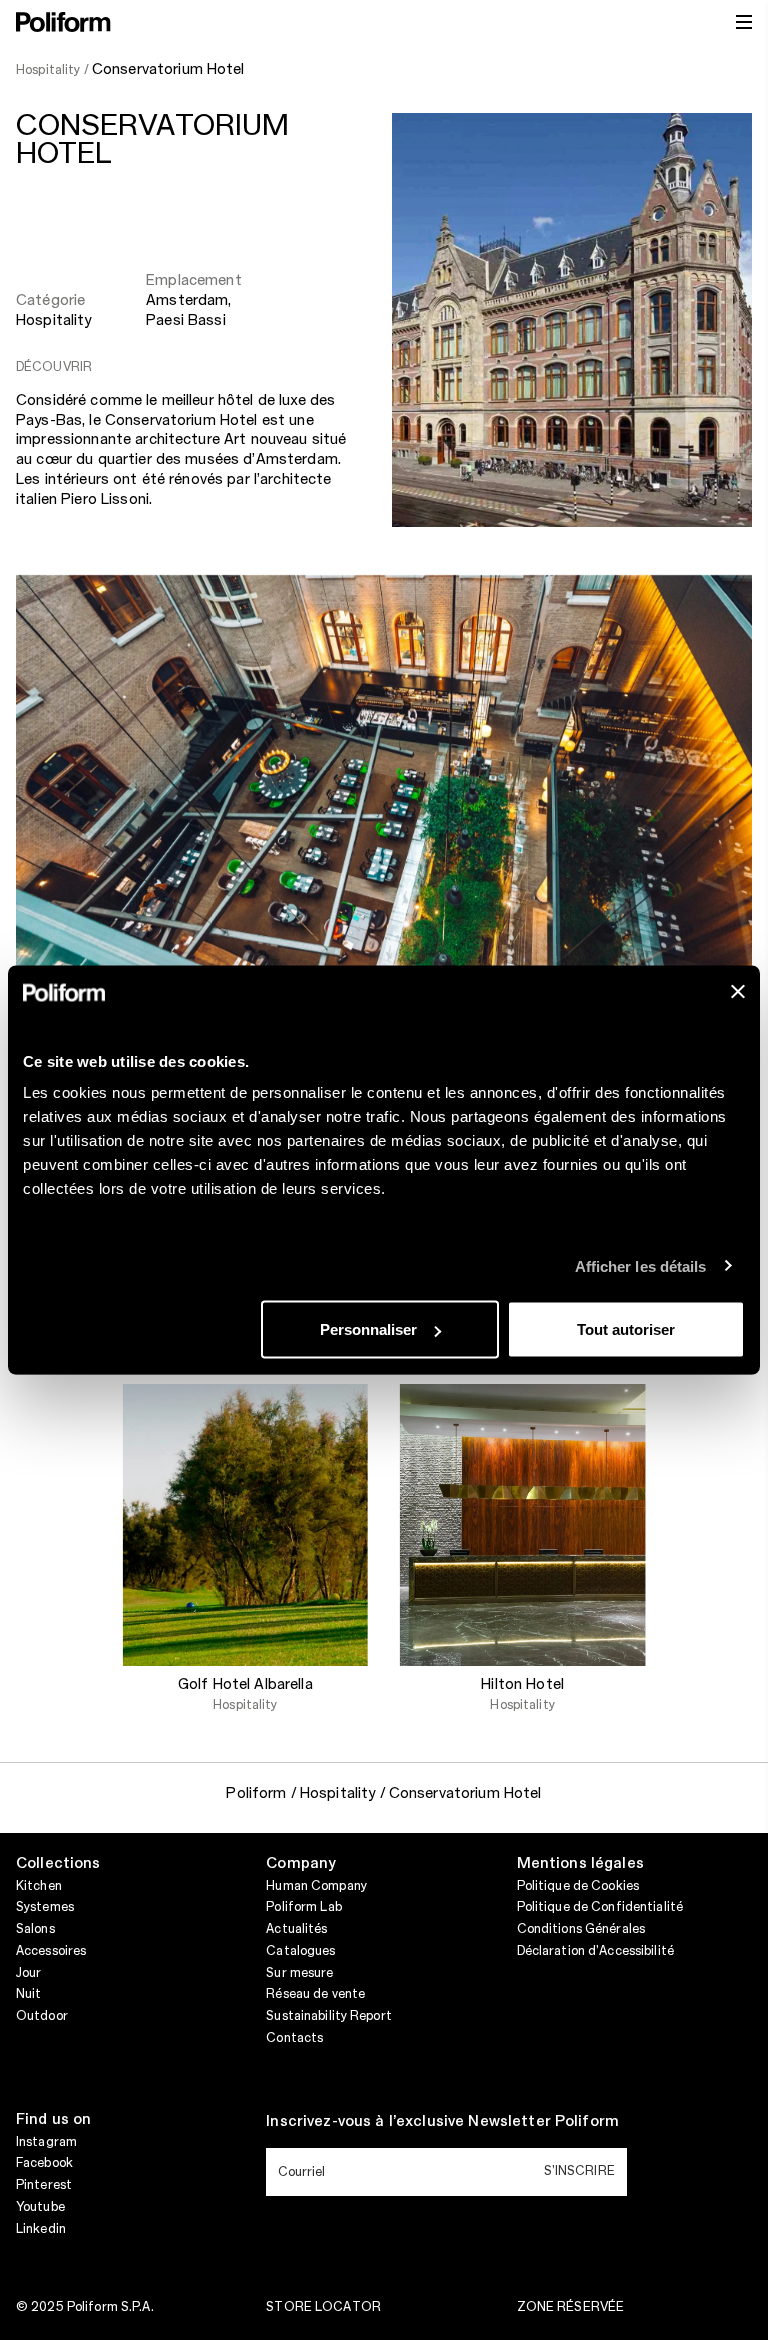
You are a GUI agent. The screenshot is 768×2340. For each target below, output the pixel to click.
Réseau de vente (315, 1994)
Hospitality (54, 321)
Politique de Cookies (578, 1886)
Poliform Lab (303, 1907)
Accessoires (51, 1951)
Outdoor (42, 2016)
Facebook (44, 2163)
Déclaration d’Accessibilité (595, 1951)
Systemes (45, 1907)
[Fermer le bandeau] (738, 992)
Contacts (294, 2038)
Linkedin (41, 2229)
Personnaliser (368, 1329)
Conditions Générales (581, 1929)
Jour (28, 1973)
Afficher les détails (641, 1265)
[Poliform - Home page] (63, 22)
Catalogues (300, 1951)
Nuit (28, 1994)
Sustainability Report (329, 2016)
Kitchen (39, 1886)
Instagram (46, 2142)
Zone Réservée (571, 2307)
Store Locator (323, 2307)
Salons (35, 1929)
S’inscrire (579, 2171)
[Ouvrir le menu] (744, 22)
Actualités (296, 1929)
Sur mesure (299, 1973)
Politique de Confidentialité (600, 1907)
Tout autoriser (626, 1329)
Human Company (316, 1886)
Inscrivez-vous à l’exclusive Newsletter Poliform (442, 2122)
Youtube (40, 2207)
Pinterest (44, 2185)
